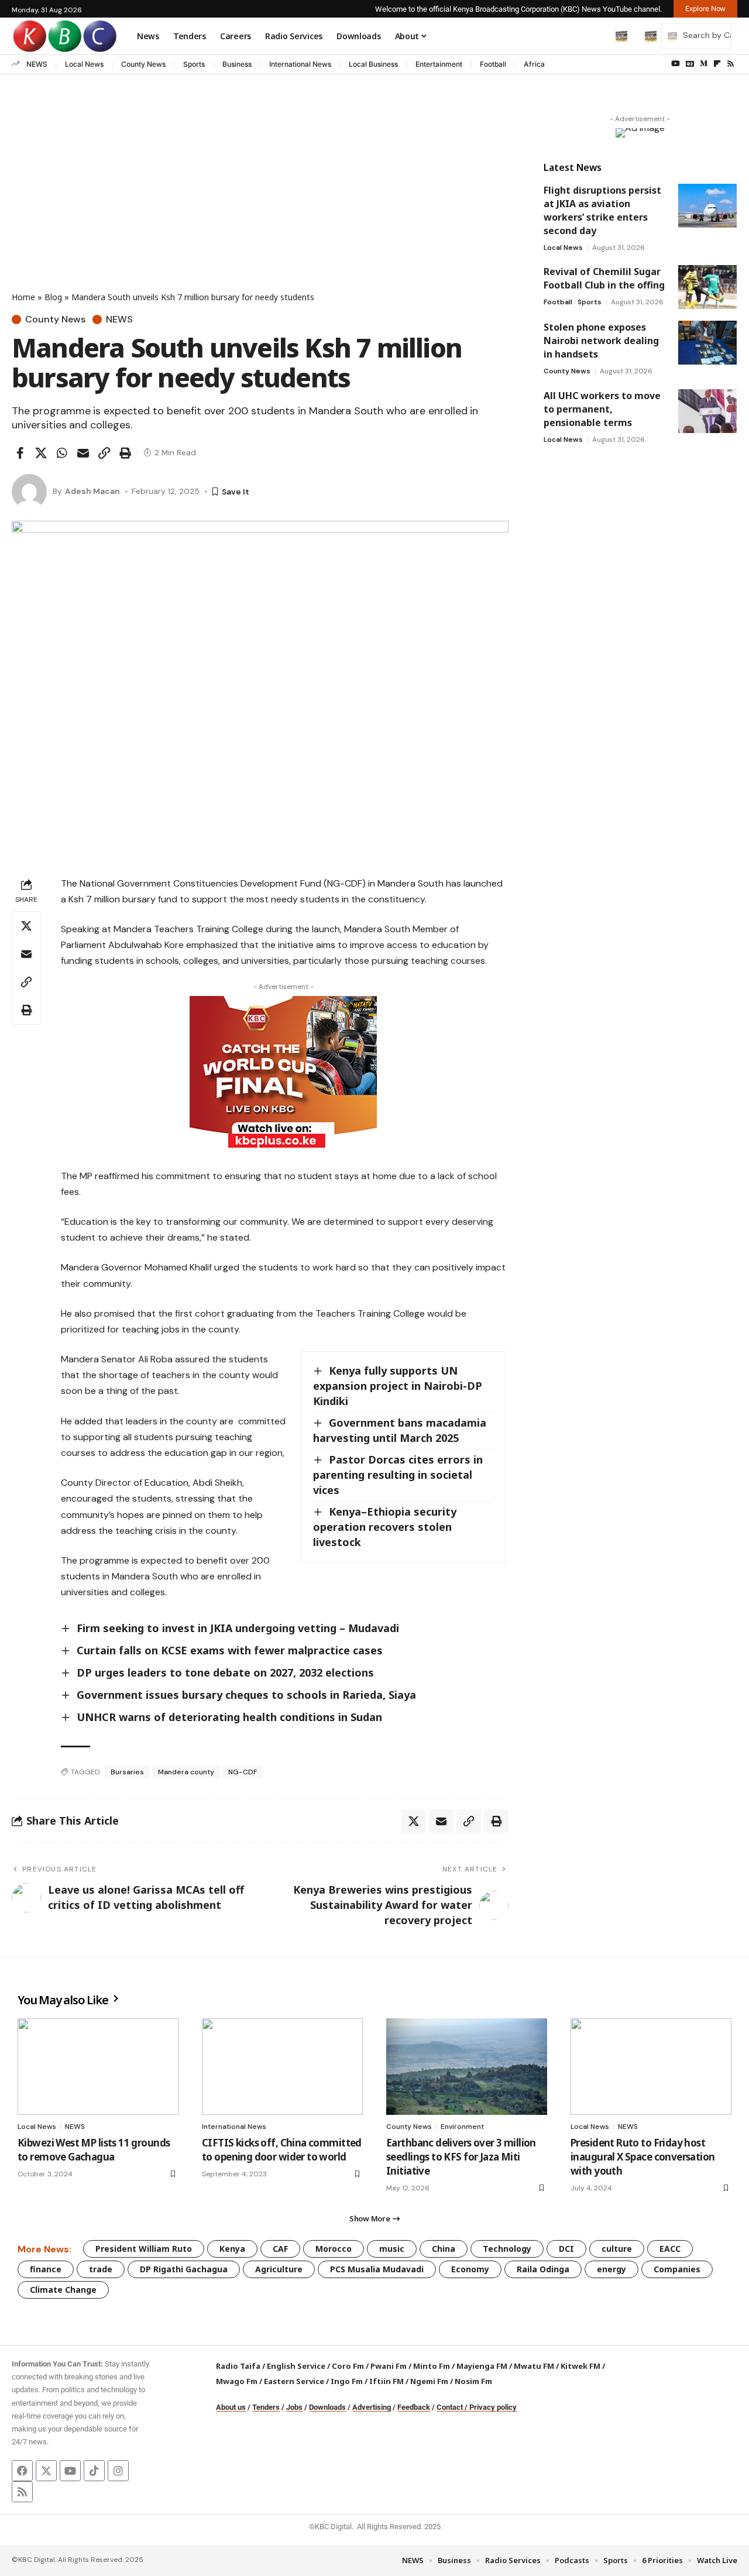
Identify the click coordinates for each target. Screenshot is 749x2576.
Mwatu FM (534, 2366)
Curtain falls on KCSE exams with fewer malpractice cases (230, 1650)
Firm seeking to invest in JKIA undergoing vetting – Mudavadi (238, 1628)
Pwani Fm (389, 2366)
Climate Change (63, 2290)
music (392, 2249)
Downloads (327, 2407)
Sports (194, 64)
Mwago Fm (237, 2381)
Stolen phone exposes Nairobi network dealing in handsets (601, 341)
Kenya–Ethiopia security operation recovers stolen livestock (385, 1527)
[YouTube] (676, 64)
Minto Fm (432, 2366)
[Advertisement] (260, 203)
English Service (296, 2366)
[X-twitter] (46, 2471)
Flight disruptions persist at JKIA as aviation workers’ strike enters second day (602, 210)
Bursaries (127, 1772)
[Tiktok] (94, 2471)
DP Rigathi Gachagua (184, 2269)
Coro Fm (348, 2366)
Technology (507, 2249)
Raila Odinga (543, 2269)
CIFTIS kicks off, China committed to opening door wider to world (282, 2150)
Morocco (334, 2249)
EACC (670, 2249)
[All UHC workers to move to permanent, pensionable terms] (707, 411)
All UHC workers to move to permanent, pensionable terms (602, 409)
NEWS (37, 64)
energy (611, 2269)
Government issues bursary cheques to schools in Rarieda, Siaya (246, 1695)
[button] (597, 36)
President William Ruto (144, 2249)
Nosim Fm (473, 2381)
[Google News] (690, 64)
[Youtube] (70, 2471)
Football (493, 64)
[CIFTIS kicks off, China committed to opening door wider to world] (282, 2067)
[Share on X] (41, 453)
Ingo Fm (347, 2381)
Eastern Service (294, 2381)
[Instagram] (118, 2471)
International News (300, 64)
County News (143, 64)
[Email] (83, 453)
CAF (280, 2249)
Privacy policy (493, 2407)
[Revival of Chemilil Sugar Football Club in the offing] (707, 287)
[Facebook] (22, 2471)
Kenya (232, 2249)
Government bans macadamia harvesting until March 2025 (400, 1430)
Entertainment (439, 64)
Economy (470, 2269)
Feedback (414, 2407)
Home (23, 297)
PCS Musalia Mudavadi (377, 2269)
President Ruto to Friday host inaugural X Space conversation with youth (643, 2157)
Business (237, 64)
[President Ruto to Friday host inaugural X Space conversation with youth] (651, 2067)
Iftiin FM (386, 2381)
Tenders (266, 2407)
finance (46, 2269)
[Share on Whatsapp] (62, 453)
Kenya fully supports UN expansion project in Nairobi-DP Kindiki (398, 1386)
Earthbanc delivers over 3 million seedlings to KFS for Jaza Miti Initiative (461, 2157)
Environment (462, 2127)
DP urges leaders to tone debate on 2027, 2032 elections (225, 1672)
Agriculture (279, 2269)
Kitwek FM (580, 2366)
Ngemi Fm (429, 2381)
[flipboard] (717, 64)
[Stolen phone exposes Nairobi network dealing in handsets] (707, 343)
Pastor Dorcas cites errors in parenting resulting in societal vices (398, 1475)
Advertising (372, 2407)
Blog (53, 297)
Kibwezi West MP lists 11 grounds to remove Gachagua (94, 2150)
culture (617, 2249)
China (444, 2249)
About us (231, 2407)
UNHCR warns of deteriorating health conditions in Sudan (229, 1717)
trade (101, 2269)
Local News (84, 64)
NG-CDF (243, 1772)
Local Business (373, 64)
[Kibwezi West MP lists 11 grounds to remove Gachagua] (98, 2067)
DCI (566, 2249)
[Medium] (704, 64)
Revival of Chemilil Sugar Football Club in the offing (604, 278)
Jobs (294, 2407)
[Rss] (731, 64)
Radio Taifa (238, 2366)
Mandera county (186, 1772)
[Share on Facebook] (20, 453)
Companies (677, 2269)
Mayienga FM (482, 2366)
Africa (534, 64)
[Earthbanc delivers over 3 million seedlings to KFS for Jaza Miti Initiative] (467, 2067)
